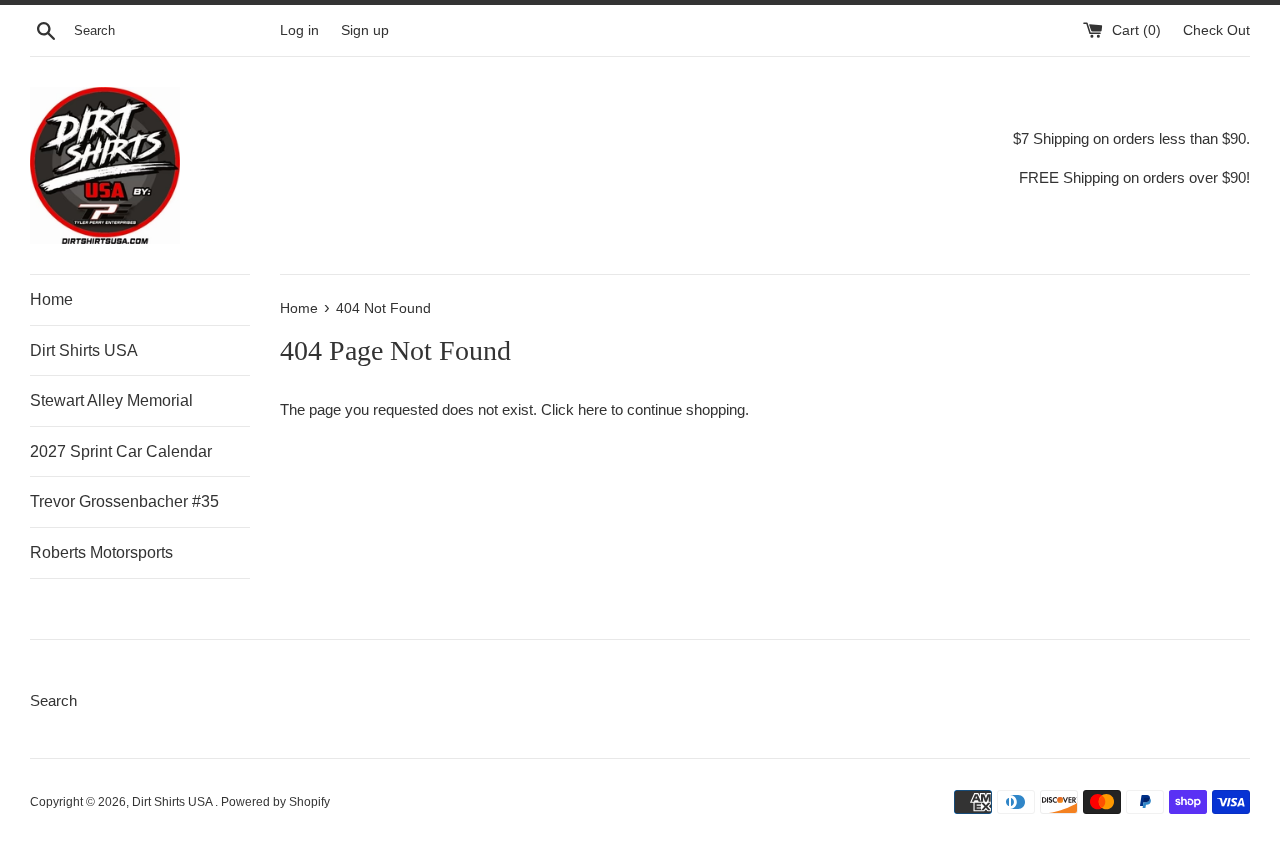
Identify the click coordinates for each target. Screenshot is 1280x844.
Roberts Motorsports (101, 552)
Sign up (365, 30)
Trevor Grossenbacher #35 (124, 501)
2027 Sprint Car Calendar (121, 451)
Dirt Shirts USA (84, 350)
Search (53, 700)
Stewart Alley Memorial (111, 400)
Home (51, 299)
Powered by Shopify (275, 802)
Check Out (1216, 30)
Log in (299, 30)
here (592, 409)
